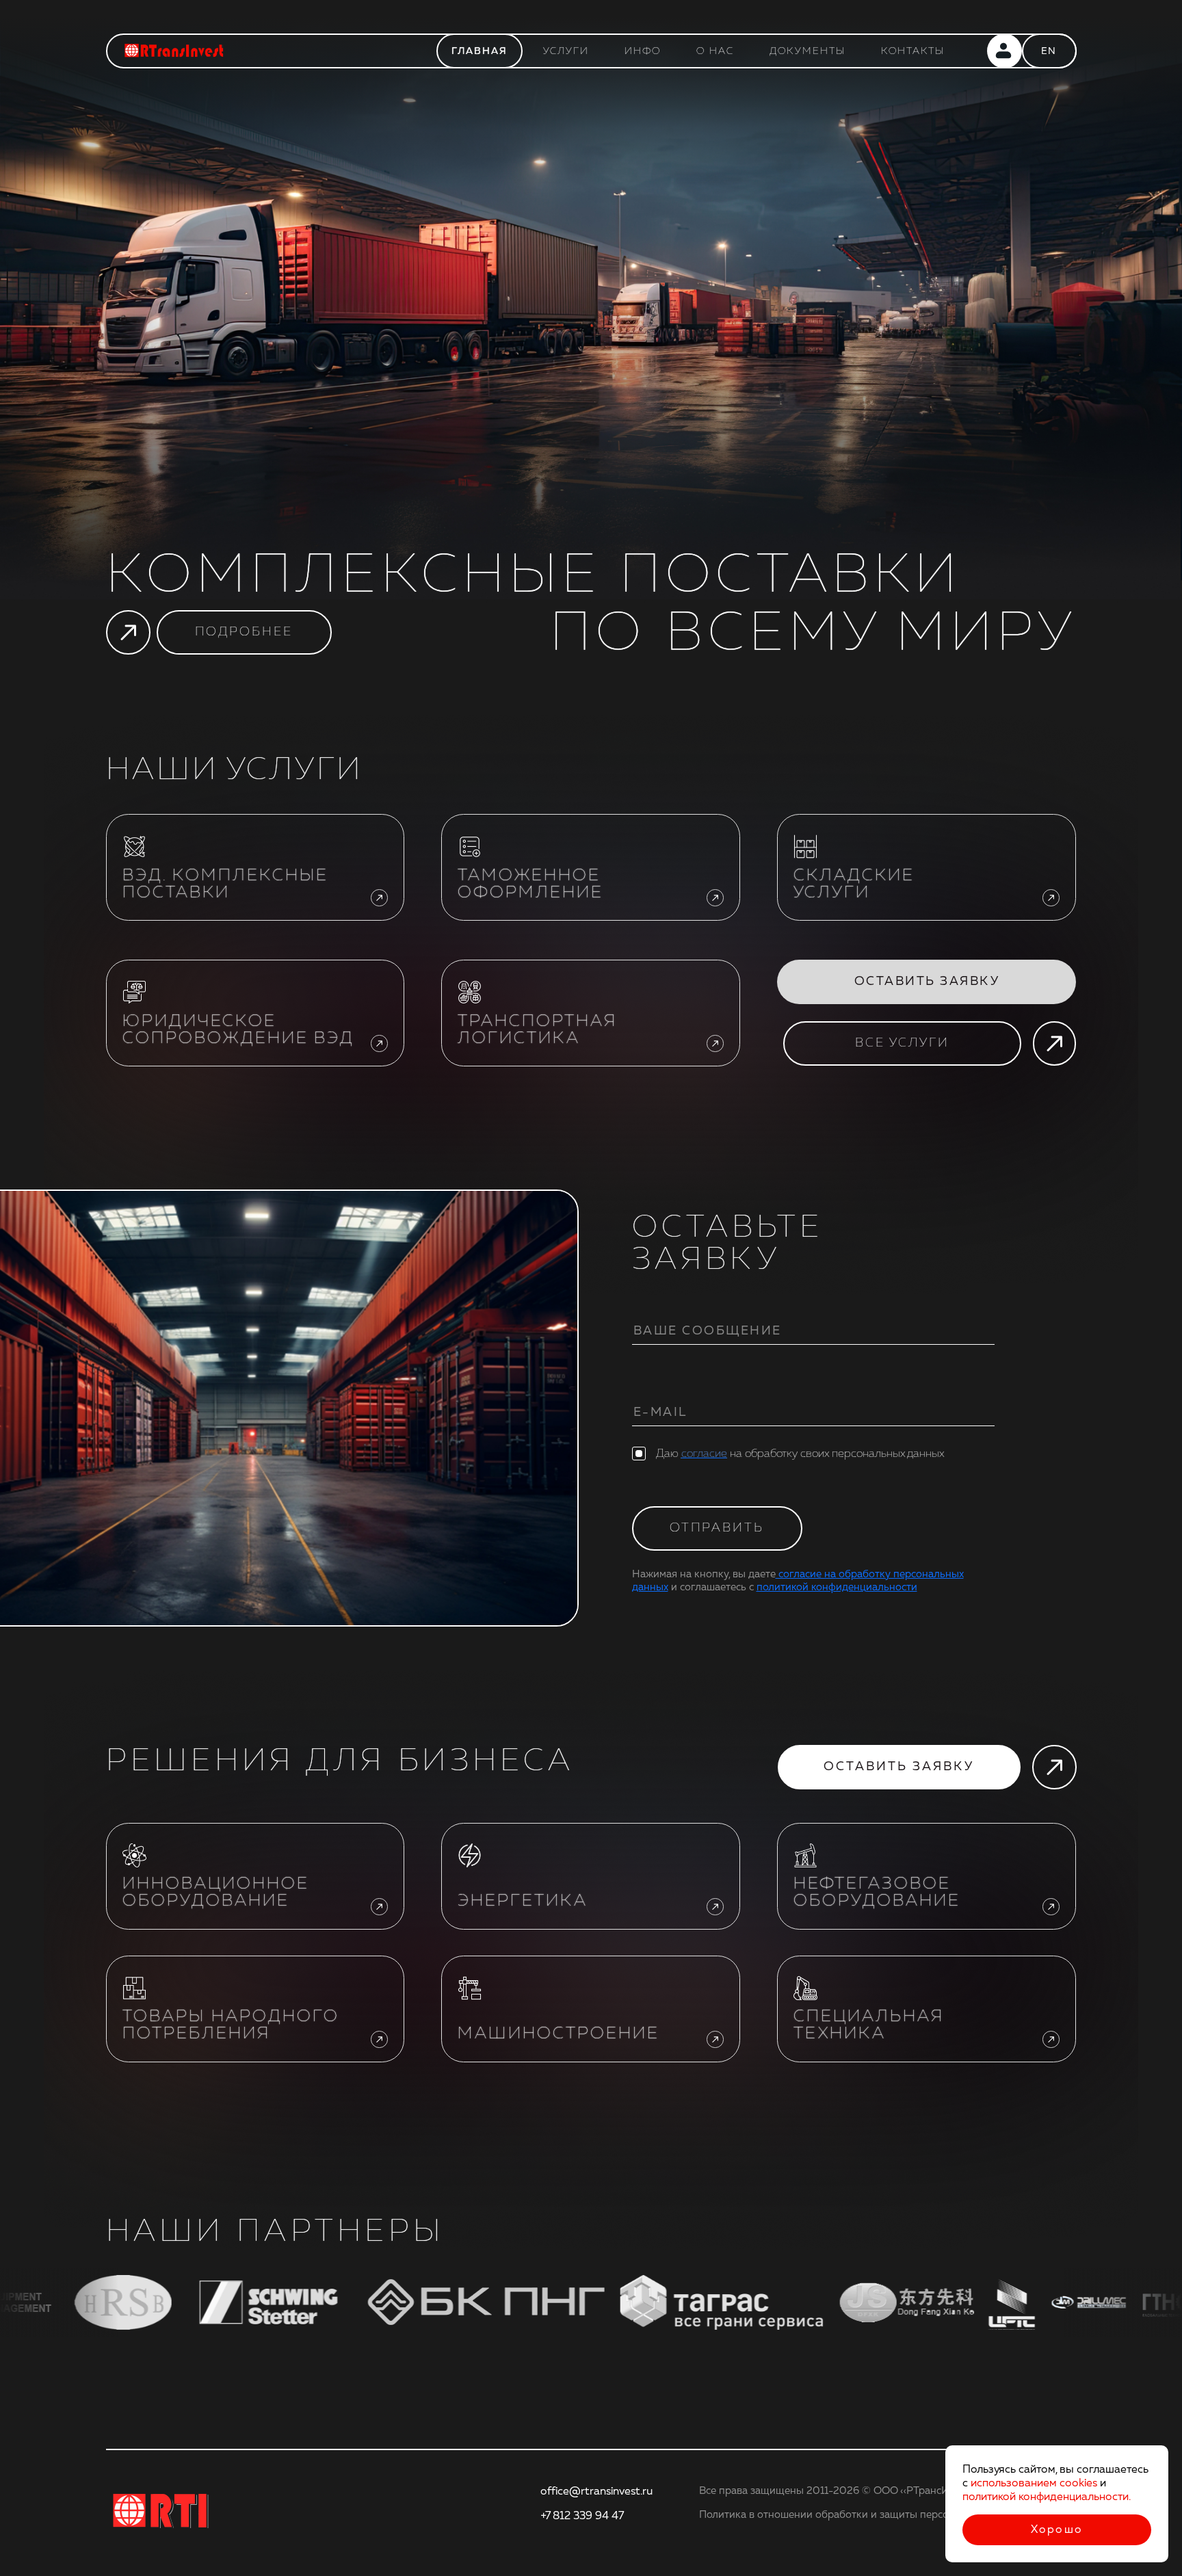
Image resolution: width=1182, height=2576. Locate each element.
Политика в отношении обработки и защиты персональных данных (864, 2515)
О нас (715, 51)
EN (1049, 51)
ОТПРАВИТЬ (717, 1528)
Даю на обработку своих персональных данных (800, 1454)
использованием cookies (1034, 2483)
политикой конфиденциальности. (1047, 2497)
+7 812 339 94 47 (582, 2516)
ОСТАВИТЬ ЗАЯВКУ (927, 981)
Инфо (643, 51)
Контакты (913, 51)
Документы (807, 51)
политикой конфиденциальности (837, 1587)
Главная (480, 51)
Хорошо (1057, 2529)
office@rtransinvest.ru (596, 2491)
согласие (704, 1454)
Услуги (566, 51)
